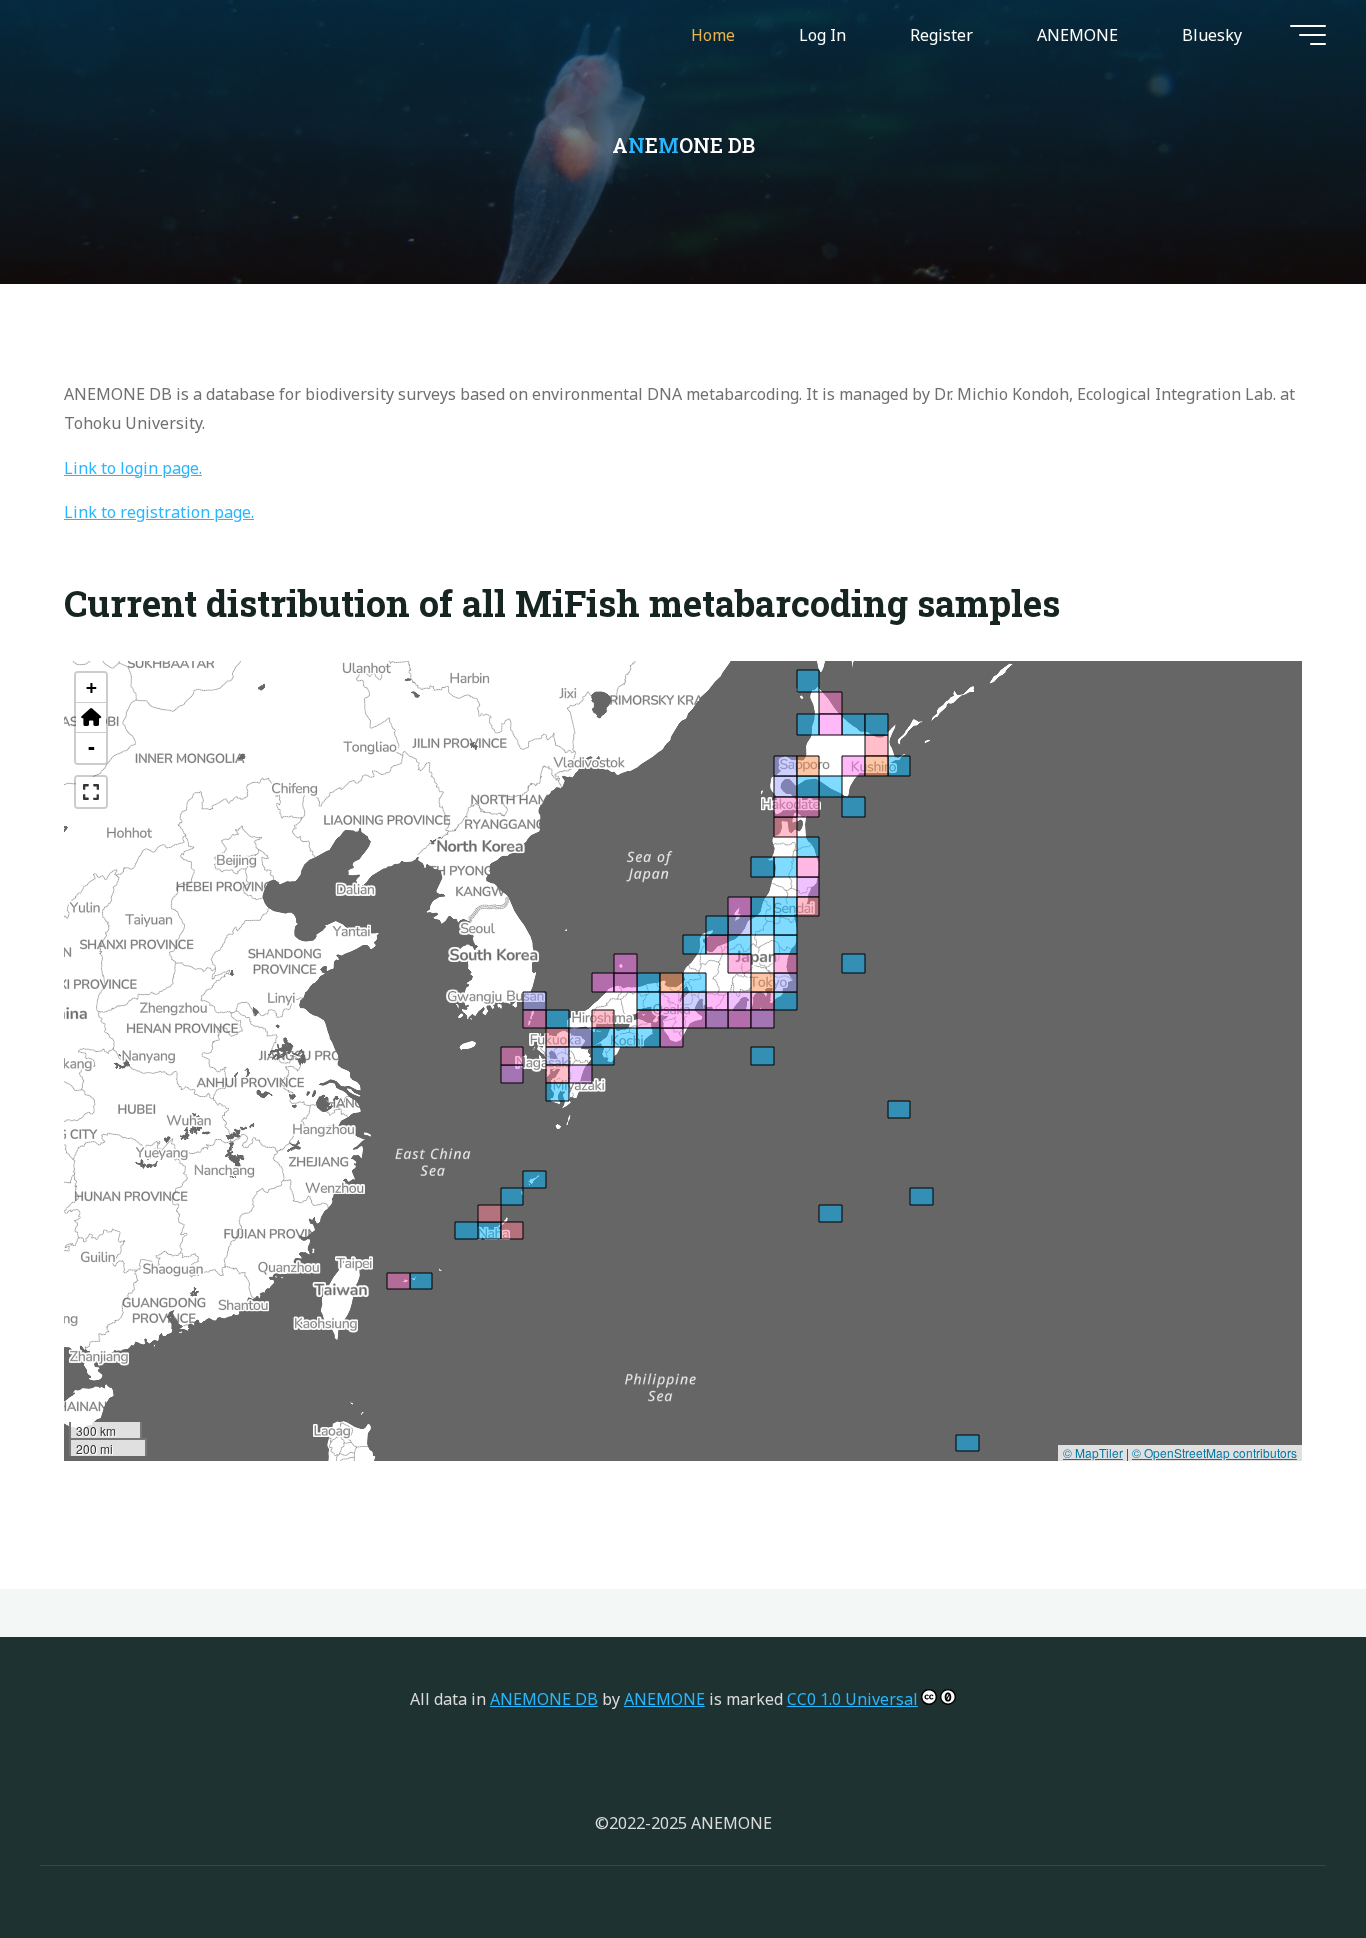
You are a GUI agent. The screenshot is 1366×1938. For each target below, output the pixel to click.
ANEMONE (664, 1699)
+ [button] (91, 687)
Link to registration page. (159, 512)
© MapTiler (1093, 1451)
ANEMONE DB (544, 1699)
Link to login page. (133, 467)
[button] (91, 718)
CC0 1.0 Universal (852, 1699)
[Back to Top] (1288, 1860)
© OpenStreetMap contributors (1214, 1451)
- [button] (91, 747)
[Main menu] (1308, 35)
